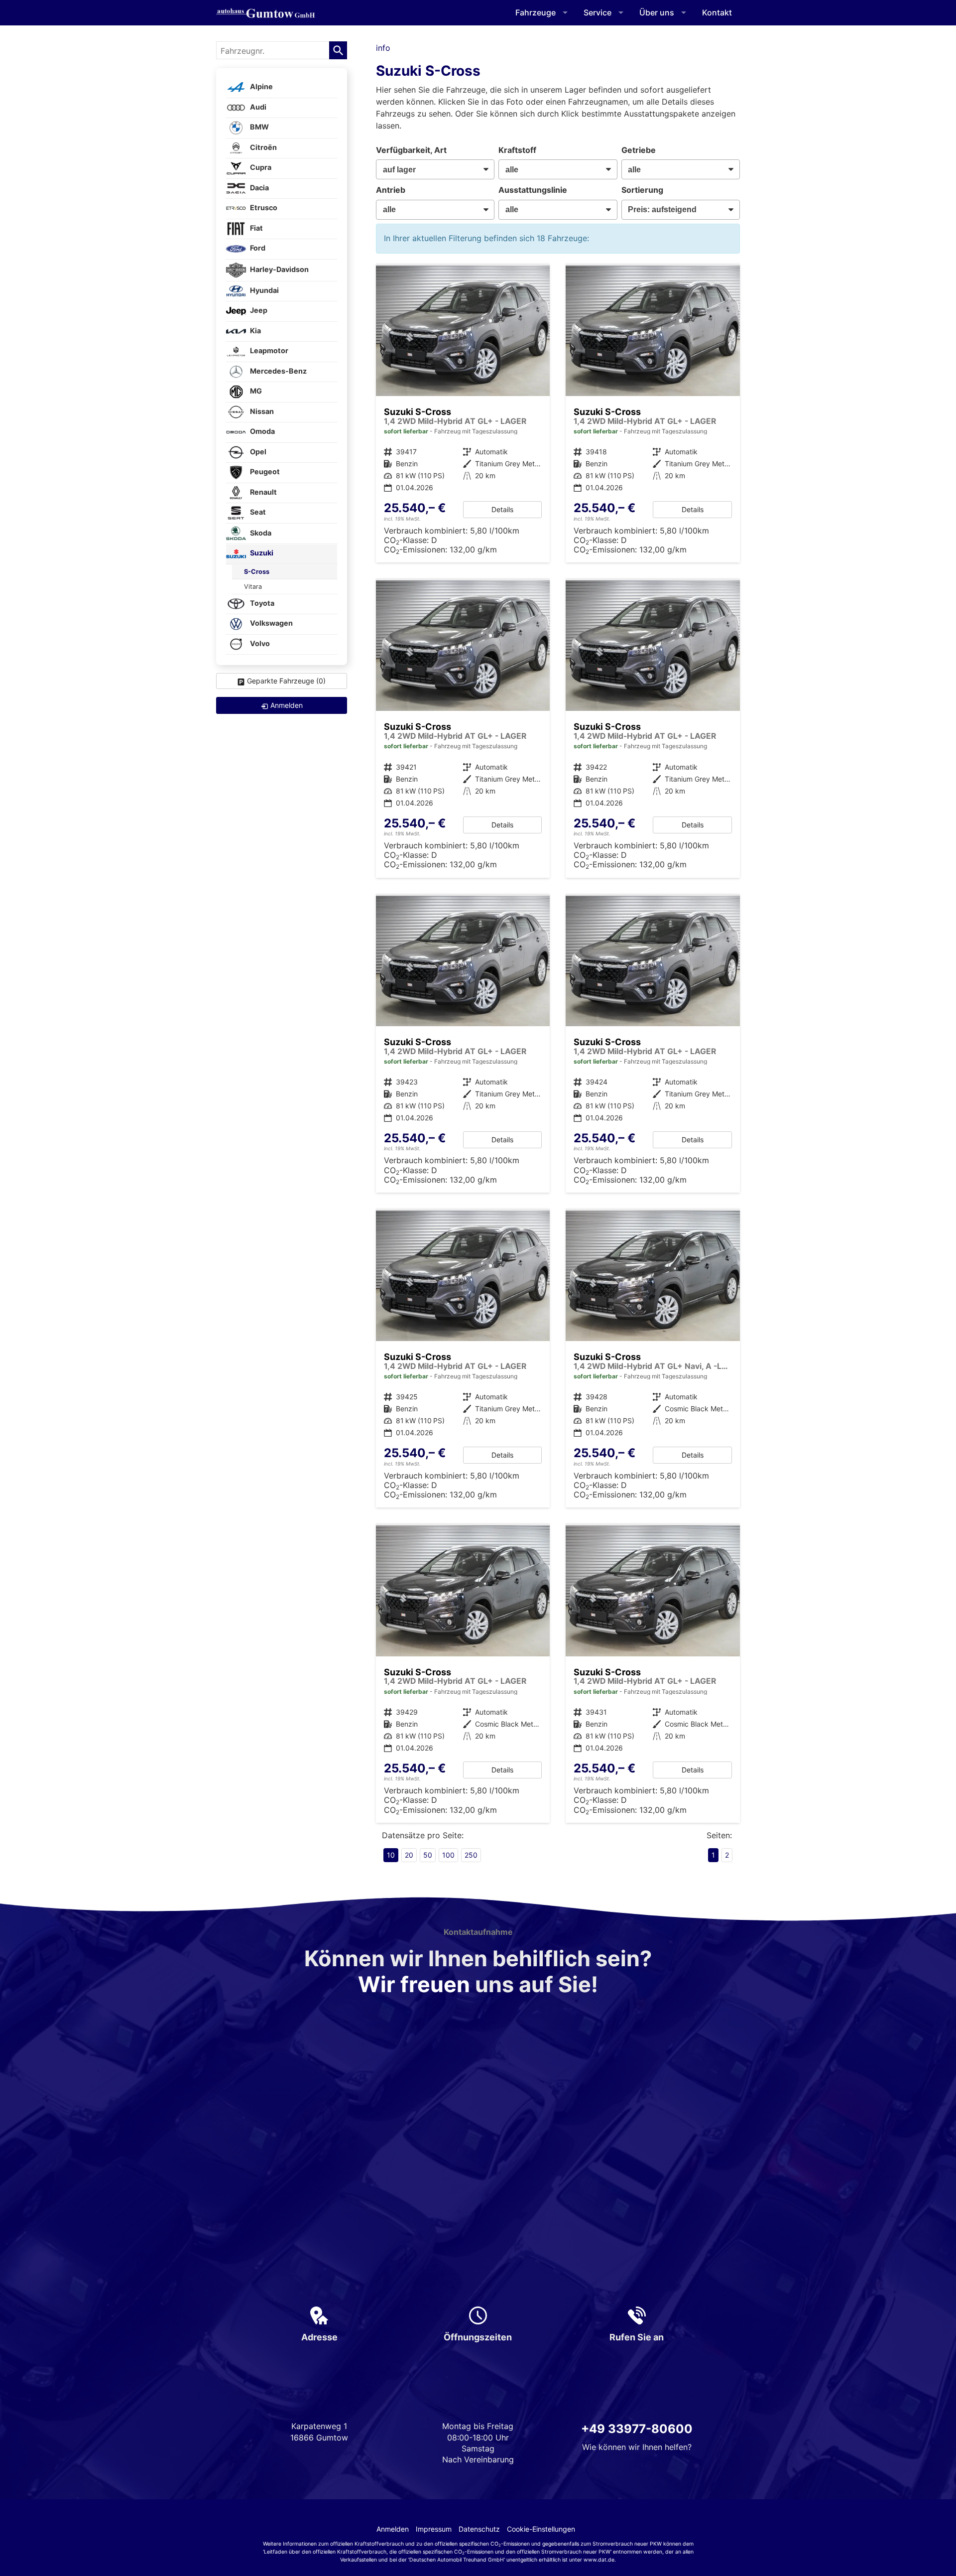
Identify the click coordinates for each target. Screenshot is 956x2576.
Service (597, 12)
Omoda (262, 432)
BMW (259, 127)
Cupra (260, 168)
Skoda (260, 533)
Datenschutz (479, 2529)
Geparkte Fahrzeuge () (286, 681)
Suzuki (261, 553)
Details (502, 509)
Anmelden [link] (287, 705)
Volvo (259, 643)
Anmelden (393, 2529)
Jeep (258, 311)
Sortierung (642, 190)
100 (448, 1855)
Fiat (256, 228)
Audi (257, 107)
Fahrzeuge (536, 12)
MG (255, 391)
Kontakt (717, 12)
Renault (263, 492)
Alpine (261, 87)
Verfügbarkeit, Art (411, 150)
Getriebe (639, 150)
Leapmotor (268, 351)
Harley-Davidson (279, 269)
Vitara (253, 587)
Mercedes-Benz (278, 371)
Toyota (261, 603)
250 (471, 1855)
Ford (257, 248)
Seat (257, 512)
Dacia (259, 188)
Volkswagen (271, 623)
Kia (255, 331)
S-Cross (257, 572)
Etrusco (263, 208)
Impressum (434, 2529)
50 (428, 1855)
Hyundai (264, 290)
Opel (257, 452)
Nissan (261, 411)
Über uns (657, 12)
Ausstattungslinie (533, 190)
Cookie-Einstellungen (541, 2529)
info (383, 48)
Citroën (263, 147)
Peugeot (264, 472)
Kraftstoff (517, 150)
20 (409, 1855)
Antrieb (391, 190)
